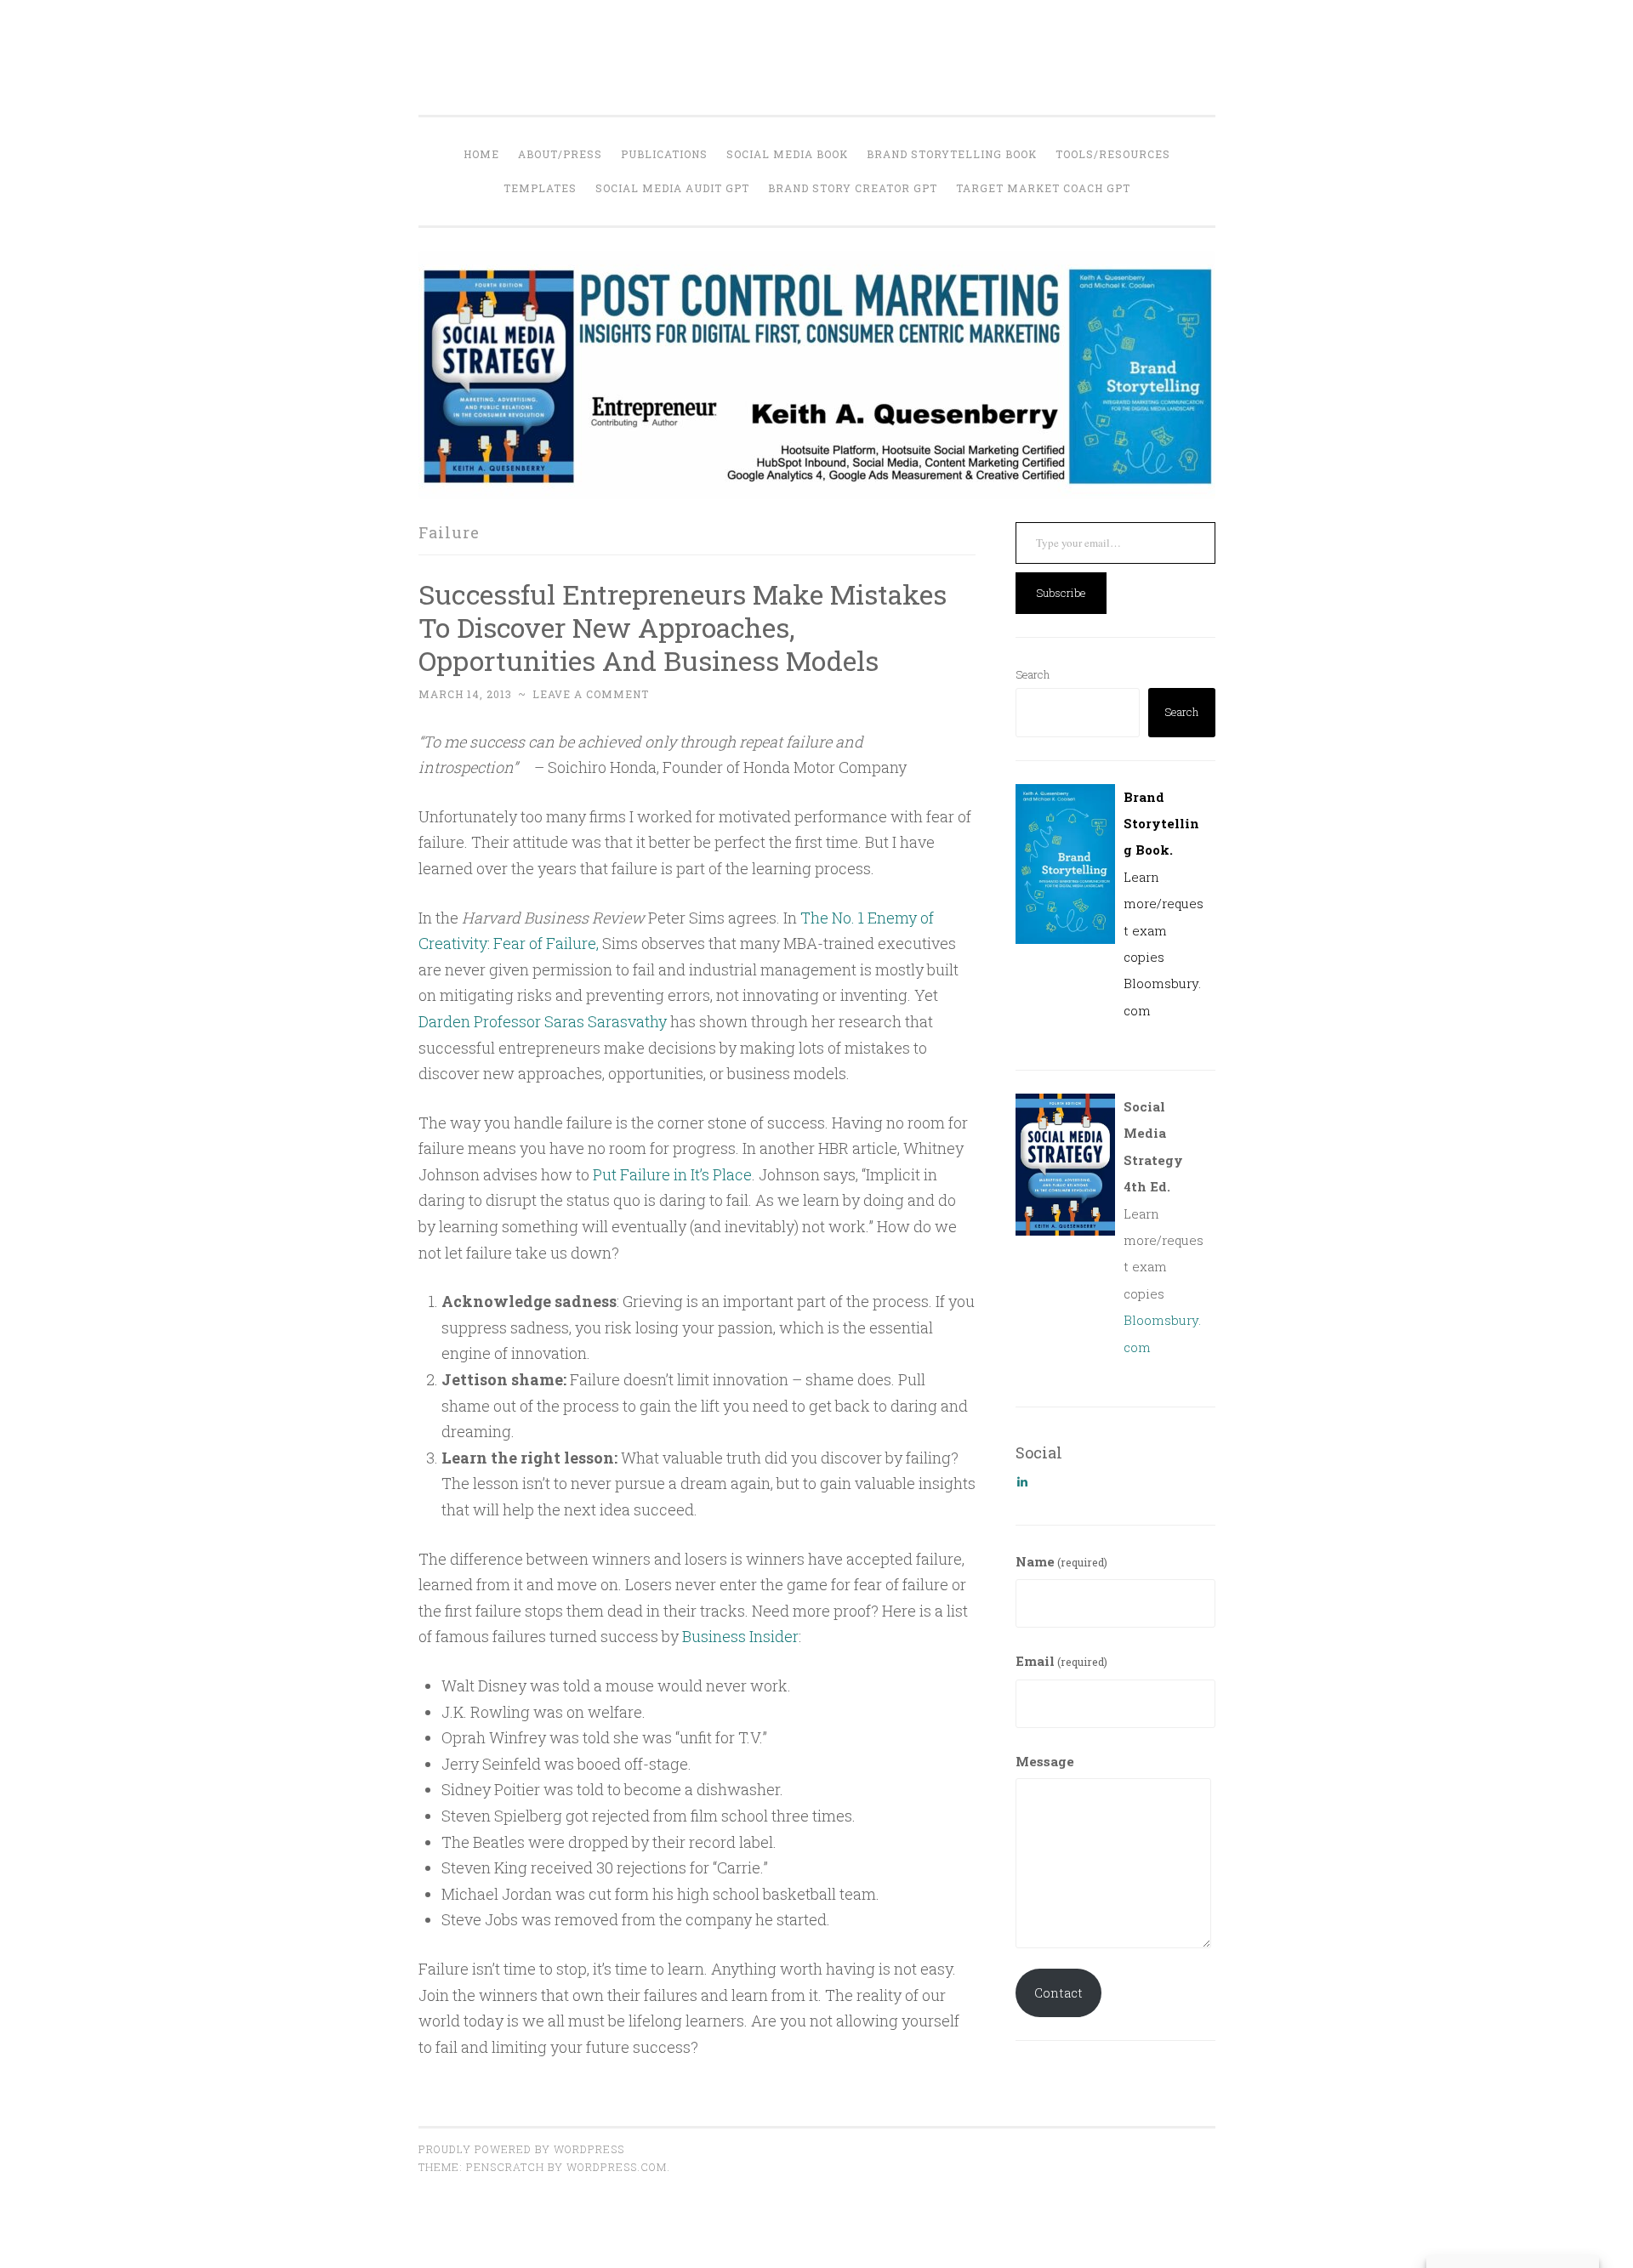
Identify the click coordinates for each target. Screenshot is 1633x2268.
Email (1061, 1661)
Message (1045, 1761)
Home (481, 154)
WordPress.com (617, 2167)
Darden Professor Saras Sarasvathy (543, 1021)
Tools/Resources (1113, 154)
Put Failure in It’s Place (672, 1174)
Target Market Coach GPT (1043, 188)
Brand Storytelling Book (952, 154)
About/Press (560, 154)
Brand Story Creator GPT (853, 188)
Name (1061, 1561)
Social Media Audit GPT (672, 188)
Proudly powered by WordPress (521, 2149)
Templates (540, 188)
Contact (1058, 1992)
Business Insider (740, 1636)
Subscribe (1061, 593)
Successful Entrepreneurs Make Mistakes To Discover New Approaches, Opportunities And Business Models (683, 627)
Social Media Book (787, 154)
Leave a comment (591, 694)
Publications (664, 154)
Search (1033, 674)
